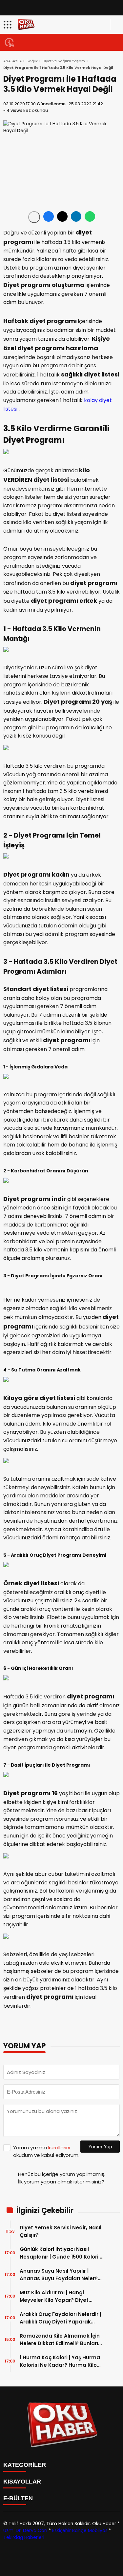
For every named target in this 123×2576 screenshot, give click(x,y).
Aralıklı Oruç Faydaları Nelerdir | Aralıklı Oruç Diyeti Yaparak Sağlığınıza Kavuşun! (60, 2318)
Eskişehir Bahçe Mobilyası (80, 2530)
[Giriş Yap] (115, 25)
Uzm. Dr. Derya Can (25, 2530)
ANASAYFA (12, 61)
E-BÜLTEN (18, 2498)
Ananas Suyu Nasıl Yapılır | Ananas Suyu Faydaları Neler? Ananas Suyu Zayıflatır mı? (59, 2275)
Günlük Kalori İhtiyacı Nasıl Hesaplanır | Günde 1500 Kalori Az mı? (63, 2253)
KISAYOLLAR (22, 2482)
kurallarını (59, 2148)
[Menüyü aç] (8, 25)
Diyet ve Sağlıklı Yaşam (64, 61)
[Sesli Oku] (34, 217)
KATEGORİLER (25, 2465)
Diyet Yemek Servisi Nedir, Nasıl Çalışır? (61, 2231)
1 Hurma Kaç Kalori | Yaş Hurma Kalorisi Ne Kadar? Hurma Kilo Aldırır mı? (60, 2361)
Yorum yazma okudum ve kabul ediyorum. (46, 2151)
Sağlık (32, 61)
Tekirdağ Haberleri (24, 2537)
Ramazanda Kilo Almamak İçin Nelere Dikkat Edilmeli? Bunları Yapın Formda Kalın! (60, 2340)
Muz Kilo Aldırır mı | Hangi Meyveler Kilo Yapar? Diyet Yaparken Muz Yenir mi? (54, 2296)
